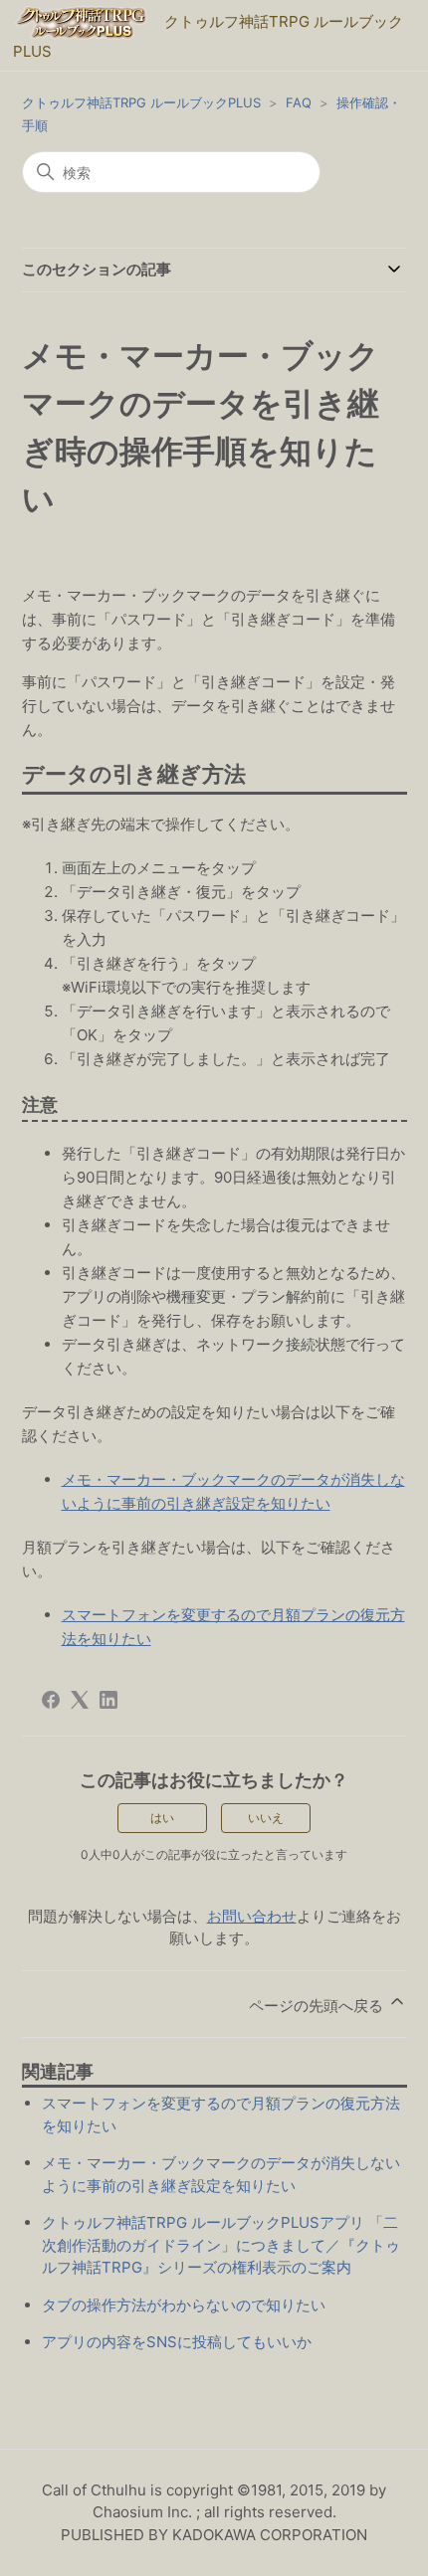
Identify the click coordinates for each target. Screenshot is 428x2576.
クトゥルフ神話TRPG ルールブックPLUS (141, 102)
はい (162, 1818)
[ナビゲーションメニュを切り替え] (48, 80)
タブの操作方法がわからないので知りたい (184, 2305)
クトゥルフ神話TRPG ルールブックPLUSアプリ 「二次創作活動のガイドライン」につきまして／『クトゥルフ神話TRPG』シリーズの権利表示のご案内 (221, 2245)
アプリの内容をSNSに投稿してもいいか (177, 2342)
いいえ (266, 1818)
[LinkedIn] (108, 1700)
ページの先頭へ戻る (318, 2006)
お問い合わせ (252, 1916)
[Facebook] (51, 1700)
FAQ (299, 102)
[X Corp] (80, 1700)
